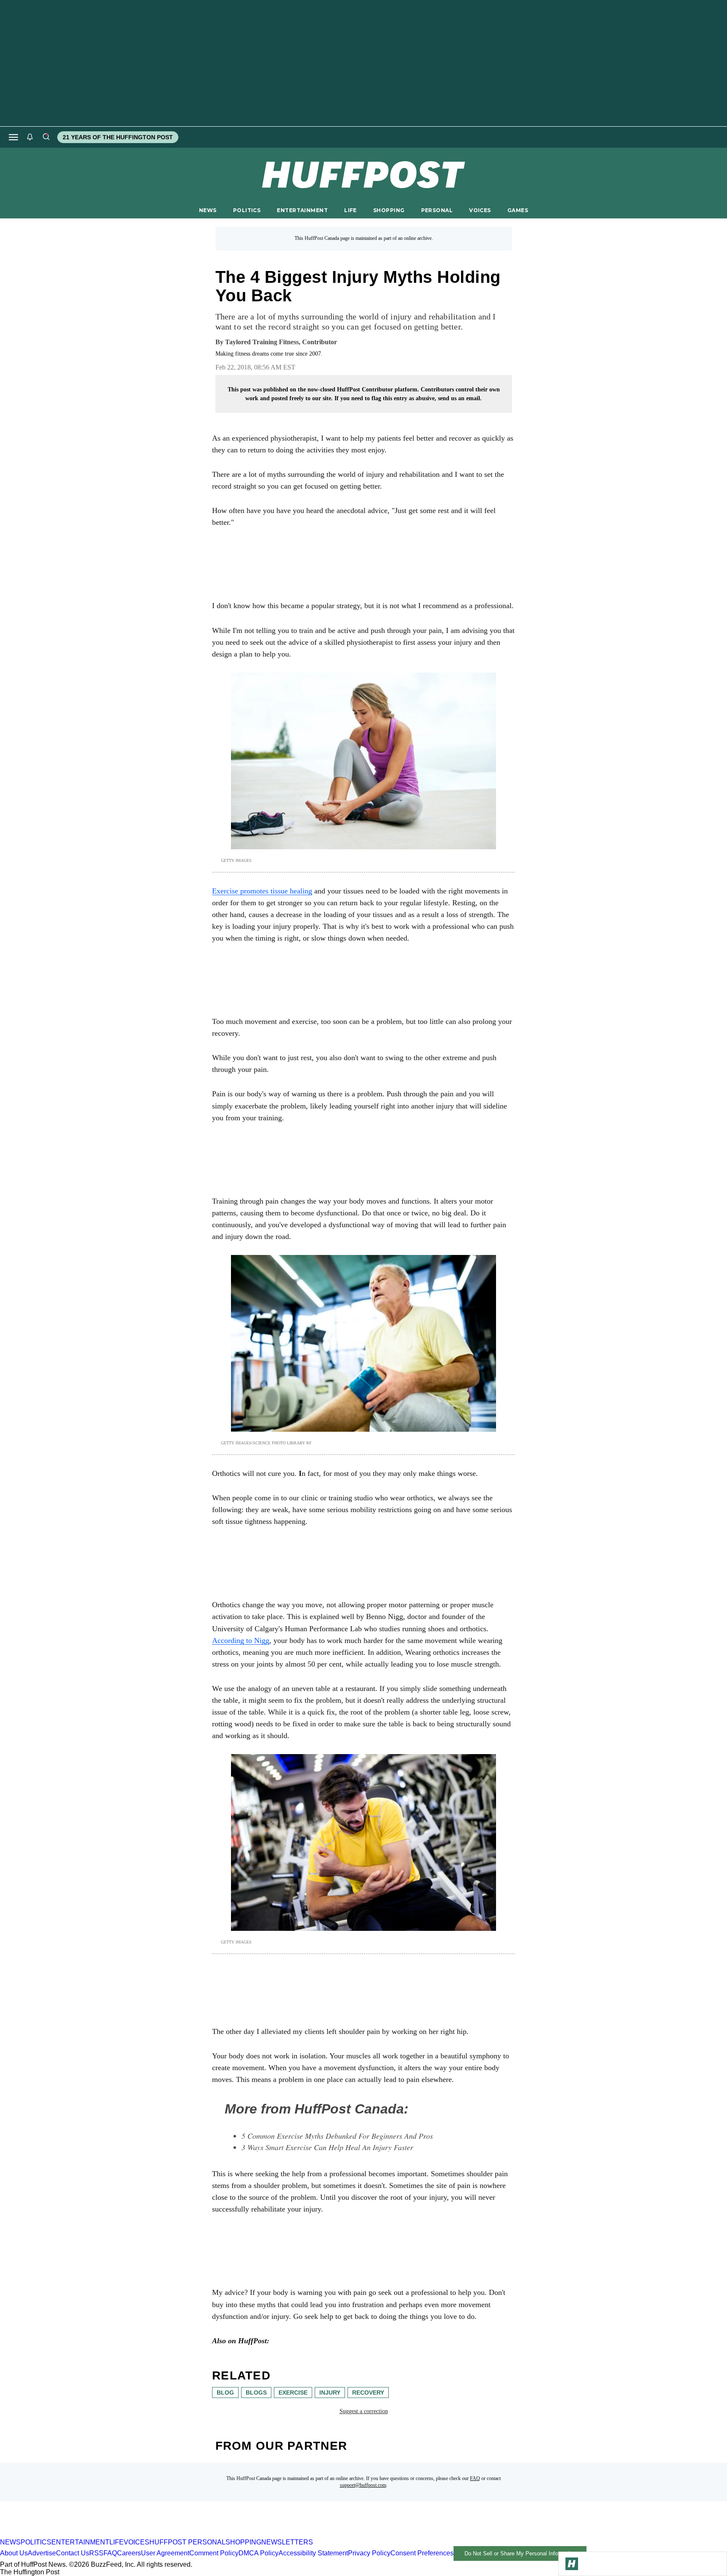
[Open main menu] (13, 137)
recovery (368, 2393)
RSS (96, 2553)
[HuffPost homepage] (108, 2535)
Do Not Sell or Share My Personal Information (520, 2553)
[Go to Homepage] (572, 2564)
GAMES (518, 210)
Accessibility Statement (313, 2553)
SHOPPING (389, 210)
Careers (129, 2553)
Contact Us (73, 2553)
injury (330, 2393)
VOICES (480, 210)
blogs (256, 2393)
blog (225, 2393)
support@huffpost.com (363, 2485)
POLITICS (247, 210)
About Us (14, 2553)
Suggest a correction (364, 2411)
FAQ (475, 2478)
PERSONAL (437, 210)
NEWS (208, 210)
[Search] (46, 137)
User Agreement (165, 2553)
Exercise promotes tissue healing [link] (262, 891)
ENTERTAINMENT (302, 210)
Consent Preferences (422, 2553)
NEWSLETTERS (287, 2542)
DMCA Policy (259, 2553)
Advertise (42, 2553)
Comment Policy (214, 2553)
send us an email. (460, 398)
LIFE (350, 210)
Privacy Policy (369, 2553)
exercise (293, 2393)
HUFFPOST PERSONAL (187, 2542)
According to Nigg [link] (241, 1640)
